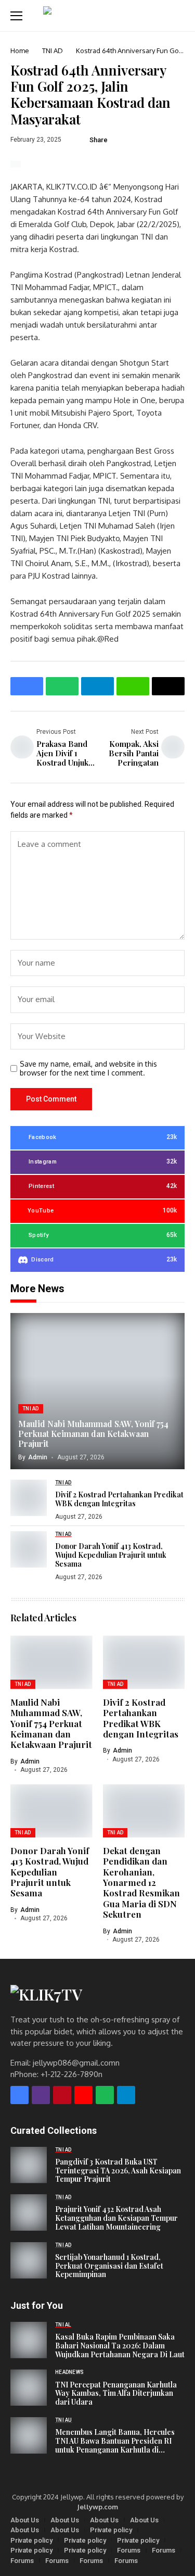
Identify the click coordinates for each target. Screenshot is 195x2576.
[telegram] (126, 2095)
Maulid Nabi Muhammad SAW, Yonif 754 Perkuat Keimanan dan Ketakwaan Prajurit (93, 1434)
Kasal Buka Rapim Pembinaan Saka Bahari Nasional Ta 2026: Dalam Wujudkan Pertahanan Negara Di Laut (120, 2346)
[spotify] (105, 2095)
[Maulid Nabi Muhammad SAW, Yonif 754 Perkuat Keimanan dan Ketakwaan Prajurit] (97, 1391)
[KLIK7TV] (65, 1994)
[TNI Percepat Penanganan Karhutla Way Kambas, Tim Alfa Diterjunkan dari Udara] (29, 2387)
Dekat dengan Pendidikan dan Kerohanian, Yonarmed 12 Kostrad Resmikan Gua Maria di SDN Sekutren (141, 1882)
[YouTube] (83, 2095)
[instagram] (41, 2095)
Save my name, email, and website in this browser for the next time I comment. (88, 1068)
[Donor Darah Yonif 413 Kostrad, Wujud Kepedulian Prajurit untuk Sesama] (29, 1549)
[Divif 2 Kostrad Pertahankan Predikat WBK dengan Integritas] (29, 1498)
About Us (25, 2520)
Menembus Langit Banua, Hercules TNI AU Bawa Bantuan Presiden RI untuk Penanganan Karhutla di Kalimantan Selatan (115, 2441)
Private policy (111, 2530)
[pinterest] (62, 2095)
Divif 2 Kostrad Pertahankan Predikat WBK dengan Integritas (119, 1499)
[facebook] (19, 2095)
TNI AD (53, 51)
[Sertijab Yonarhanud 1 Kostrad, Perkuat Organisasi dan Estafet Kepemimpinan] (29, 2260)
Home (20, 51)
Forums (129, 2550)
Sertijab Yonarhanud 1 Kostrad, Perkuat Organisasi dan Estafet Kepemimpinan (109, 2266)
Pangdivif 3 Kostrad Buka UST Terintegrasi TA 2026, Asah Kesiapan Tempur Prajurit (118, 2171)
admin (38, 1457)
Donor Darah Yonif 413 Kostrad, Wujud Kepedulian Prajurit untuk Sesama (111, 1555)
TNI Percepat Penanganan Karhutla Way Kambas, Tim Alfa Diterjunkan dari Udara (116, 2394)
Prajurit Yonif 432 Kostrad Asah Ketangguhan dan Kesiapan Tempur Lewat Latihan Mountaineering (116, 2218)
